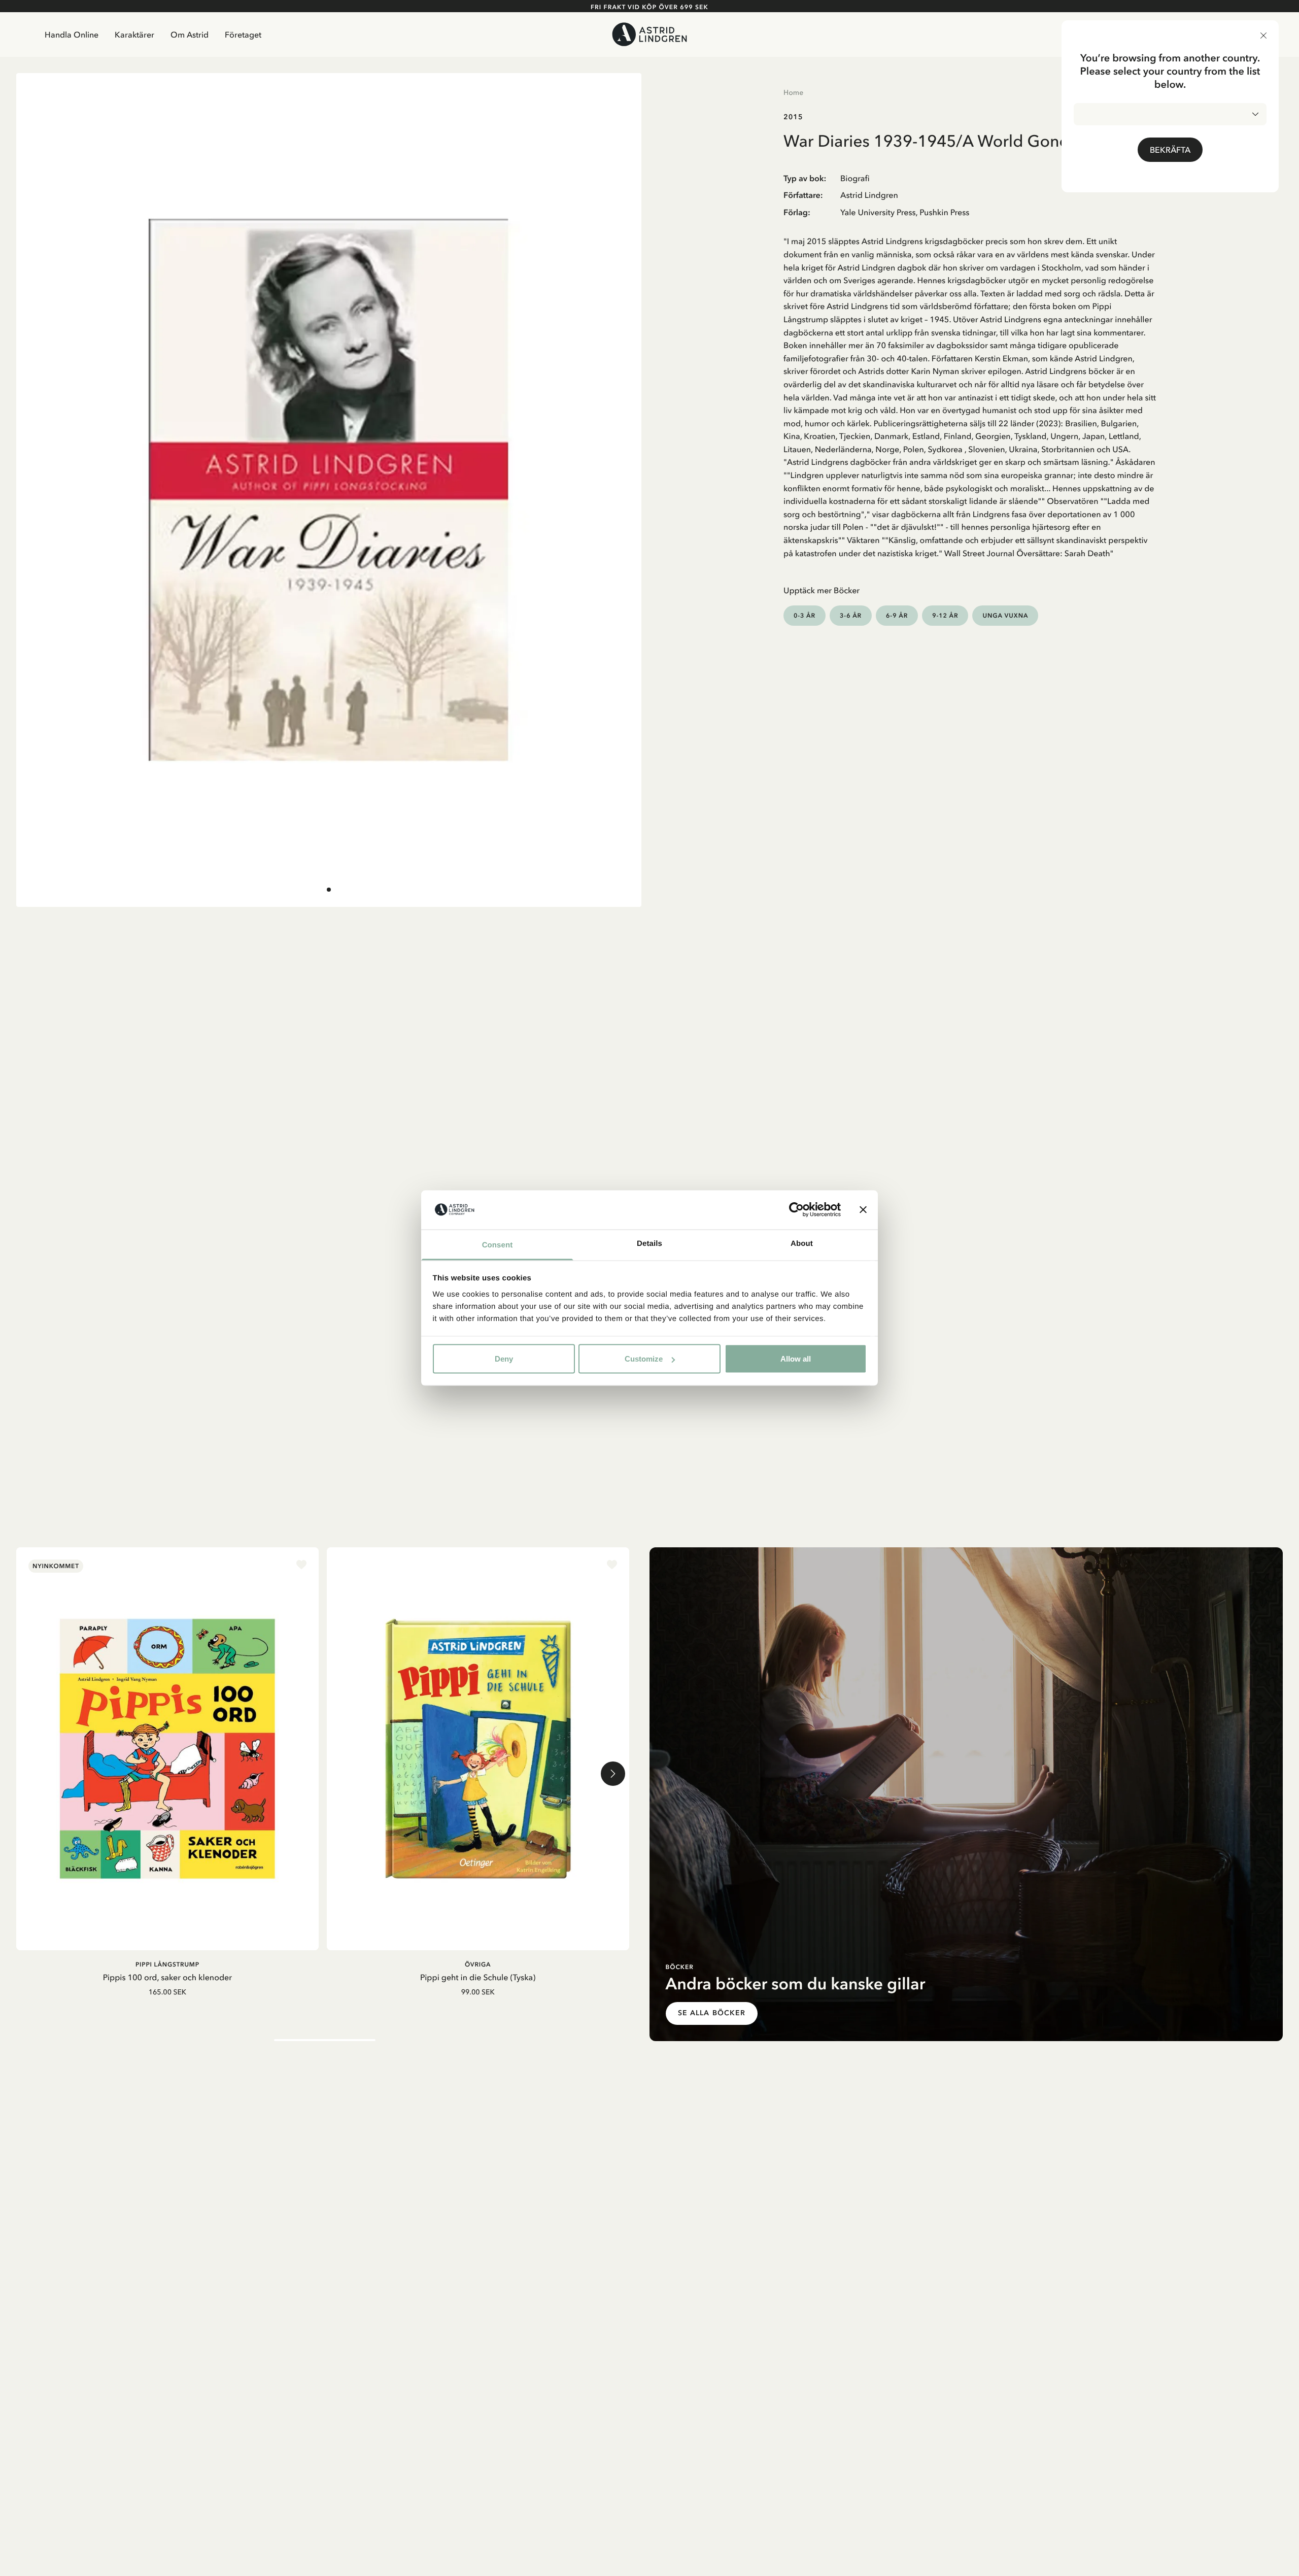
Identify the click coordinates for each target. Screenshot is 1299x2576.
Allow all (796, 1359)
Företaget (243, 35)
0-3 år (805, 615)
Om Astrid (190, 35)
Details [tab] (649, 1243)
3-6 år (851, 615)
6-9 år (897, 615)
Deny (504, 1359)
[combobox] (1170, 114)
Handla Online (72, 35)
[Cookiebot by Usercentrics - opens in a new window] (796, 1210)
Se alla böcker (712, 2013)
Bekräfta (1170, 150)
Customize (644, 1359)
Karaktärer (134, 35)
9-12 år (945, 615)
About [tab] (802, 1243)
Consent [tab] (498, 1245)
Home (793, 92)
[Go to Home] (650, 34)
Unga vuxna (1005, 615)
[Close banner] (863, 1210)
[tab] (329, 890)
